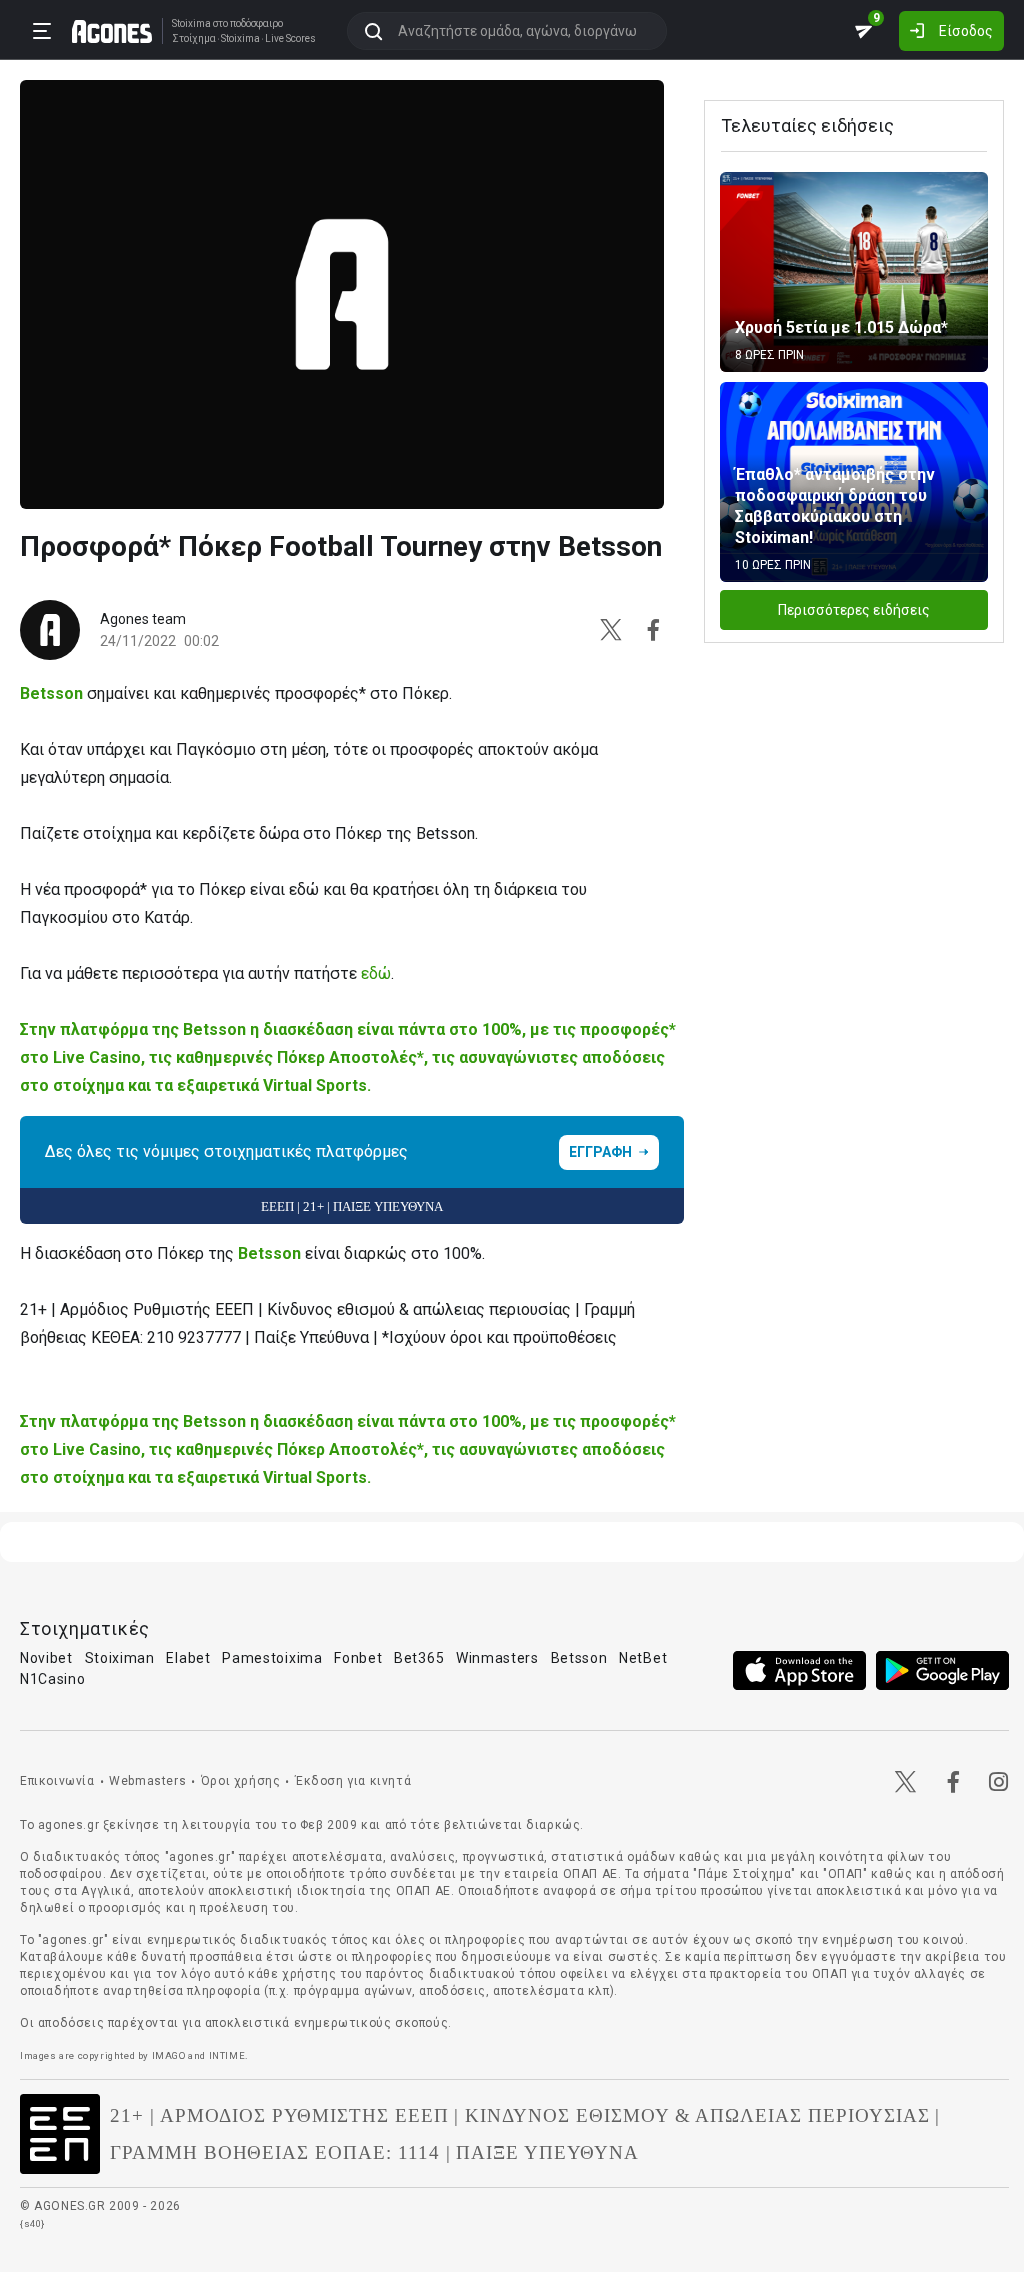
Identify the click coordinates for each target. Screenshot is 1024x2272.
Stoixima (191, 23)
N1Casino (53, 1679)
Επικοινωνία (57, 1781)
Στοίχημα (194, 39)
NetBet (643, 1658)
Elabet (188, 1658)
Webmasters (147, 1781)
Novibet (46, 1658)
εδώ (376, 973)
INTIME (227, 2055)
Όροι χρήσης (241, 1781)
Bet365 (419, 1658)
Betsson (53, 693)
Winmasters (497, 1658)
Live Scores (290, 39)
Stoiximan (120, 1658)
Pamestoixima (272, 1658)
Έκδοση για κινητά (353, 1781)
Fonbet (358, 1658)
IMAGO (169, 2055)
